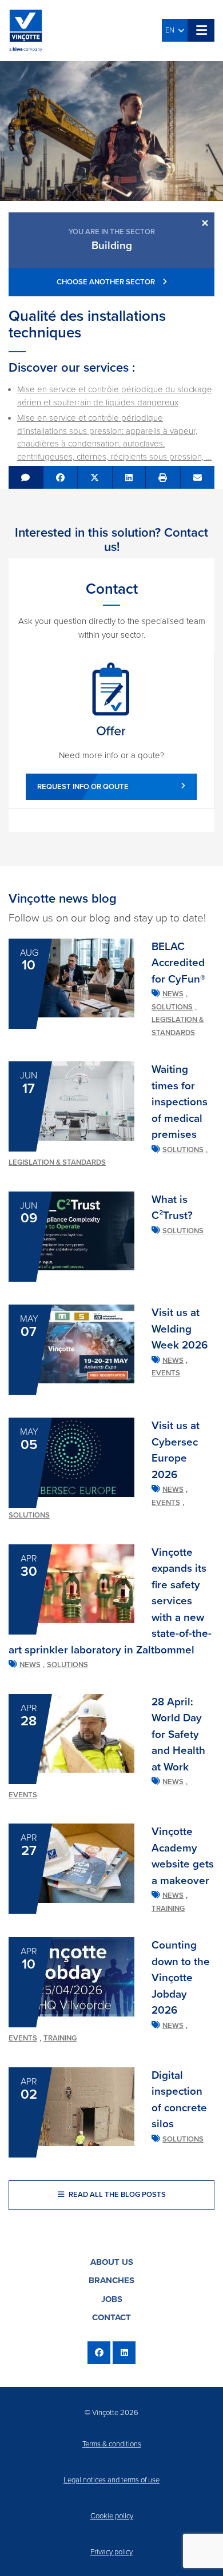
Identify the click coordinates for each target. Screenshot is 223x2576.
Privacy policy (111, 2552)
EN (172, 30)
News (173, 994)
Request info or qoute (83, 787)
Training (168, 1909)
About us (112, 2262)
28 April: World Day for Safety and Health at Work (178, 1734)
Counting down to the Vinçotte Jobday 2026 (181, 1978)
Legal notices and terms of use (111, 2480)
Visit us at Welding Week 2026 (180, 1329)
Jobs (112, 2299)
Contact (111, 2317)
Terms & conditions (112, 2444)
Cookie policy (112, 2516)
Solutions (172, 1007)
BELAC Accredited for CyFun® (178, 963)
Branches (111, 2280)
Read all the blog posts (116, 2195)
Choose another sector (107, 282)
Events (166, 1373)
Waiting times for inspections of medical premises (180, 1102)
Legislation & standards (57, 1162)
